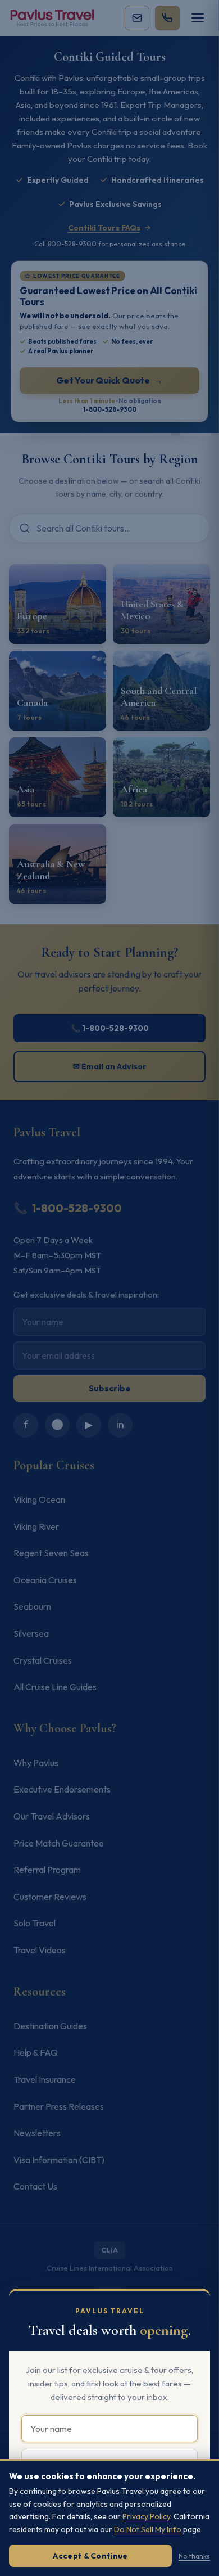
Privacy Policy (146, 2516)
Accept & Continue (90, 2556)
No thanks (194, 2556)
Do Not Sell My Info (148, 2529)
